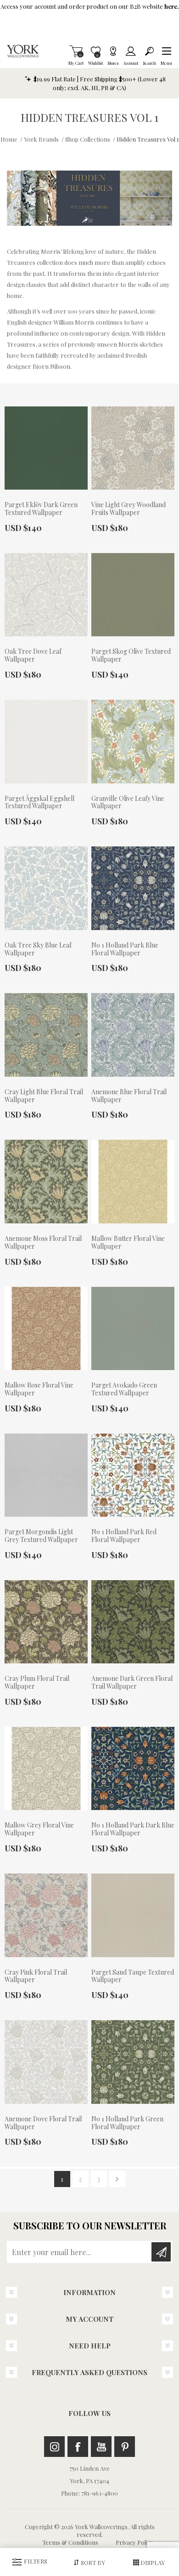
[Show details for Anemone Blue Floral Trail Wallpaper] (133, 1035)
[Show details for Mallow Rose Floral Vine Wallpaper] (46, 1329)
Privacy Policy (134, 2542)
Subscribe (161, 2252)
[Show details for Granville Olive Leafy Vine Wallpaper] (133, 742)
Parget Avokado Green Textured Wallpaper (124, 1389)
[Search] (149, 51)
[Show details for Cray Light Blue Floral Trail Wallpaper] (46, 1035)
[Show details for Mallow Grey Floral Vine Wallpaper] (46, 1769)
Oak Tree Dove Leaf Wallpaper (33, 656)
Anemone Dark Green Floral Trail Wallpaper (132, 1683)
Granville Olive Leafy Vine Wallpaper (128, 803)
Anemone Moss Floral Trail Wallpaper (43, 1243)
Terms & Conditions (70, 2542)
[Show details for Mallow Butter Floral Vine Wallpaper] (133, 1182)
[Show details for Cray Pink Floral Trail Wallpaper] (46, 1915)
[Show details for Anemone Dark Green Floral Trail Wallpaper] (133, 1622)
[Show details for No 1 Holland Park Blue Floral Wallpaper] (133, 888)
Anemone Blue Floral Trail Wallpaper (129, 1096)
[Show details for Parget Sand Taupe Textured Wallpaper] (133, 1915)
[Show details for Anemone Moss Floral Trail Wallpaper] (46, 1182)
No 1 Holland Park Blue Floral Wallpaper (125, 949)
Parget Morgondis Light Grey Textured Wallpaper (41, 1536)
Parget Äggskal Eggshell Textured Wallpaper (39, 803)
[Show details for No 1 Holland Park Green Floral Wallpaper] (133, 2062)
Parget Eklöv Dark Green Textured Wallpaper (41, 509)
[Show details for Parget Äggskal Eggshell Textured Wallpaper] (46, 742)
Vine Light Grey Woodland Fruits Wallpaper (129, 509)
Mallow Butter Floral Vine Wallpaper (128, 1243)
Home (9, 139)
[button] (166, 51)
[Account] (131, 51)
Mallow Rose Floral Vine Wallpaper (39, 1389)
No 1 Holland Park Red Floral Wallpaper (124, 1536)
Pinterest (125, 2447)
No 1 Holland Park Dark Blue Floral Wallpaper (133, 1829)
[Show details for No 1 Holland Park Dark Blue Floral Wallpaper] (133, 1769)
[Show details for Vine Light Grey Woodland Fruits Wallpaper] (133, 448)
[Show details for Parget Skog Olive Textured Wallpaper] (133, 595)
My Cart (76, 51)
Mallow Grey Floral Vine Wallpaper (39, 1829)
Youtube (101, 2447)
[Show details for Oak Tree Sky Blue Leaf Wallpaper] (46, 888)
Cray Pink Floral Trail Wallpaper (36, 1976)
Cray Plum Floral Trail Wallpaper (37, 1683)
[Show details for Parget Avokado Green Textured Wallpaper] (133, 1329)
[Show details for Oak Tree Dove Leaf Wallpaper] (46, 595)
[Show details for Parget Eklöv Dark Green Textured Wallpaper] (46, 448)
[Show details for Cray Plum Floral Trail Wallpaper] (46, 1622)
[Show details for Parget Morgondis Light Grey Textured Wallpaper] (46, 1475)
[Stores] (113, 51)
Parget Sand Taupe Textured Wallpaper (133, 1976)
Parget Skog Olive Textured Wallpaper (131, 656)
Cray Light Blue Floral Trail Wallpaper (44, 1096)
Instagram (54, 2447)
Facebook (78, 2447)
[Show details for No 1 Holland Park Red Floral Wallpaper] (133, 1475)
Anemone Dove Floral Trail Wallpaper (43, 2123)
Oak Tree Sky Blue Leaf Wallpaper (38, 949)
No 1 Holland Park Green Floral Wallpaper (127, 2123)
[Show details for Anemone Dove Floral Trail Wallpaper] (46, 2062)
